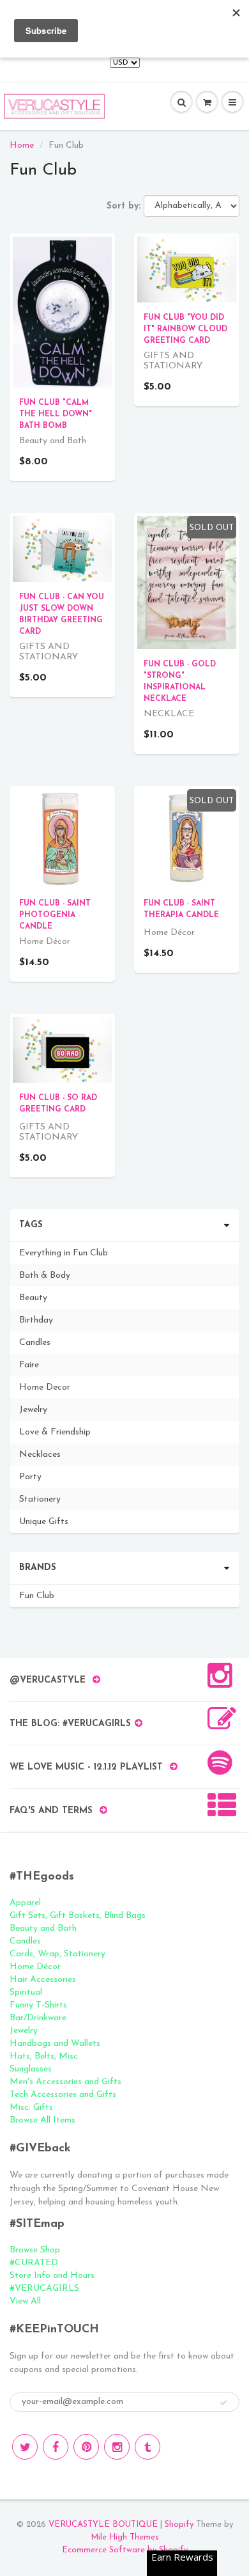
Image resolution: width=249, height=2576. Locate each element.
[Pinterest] (86, 2447)
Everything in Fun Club (64, 1253)
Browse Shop (35, 2250)
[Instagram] (117, 2447)
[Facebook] (56, 2447)
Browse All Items (42, 2120)
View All (25, 2301)
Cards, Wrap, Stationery (57, 1954)
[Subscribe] (223, 2403)
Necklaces (40, 1455)
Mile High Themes (125, 2537)
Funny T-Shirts (38, 2005)
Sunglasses (31, 2069)
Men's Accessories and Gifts (65, 2082)
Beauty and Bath (43, 1928)
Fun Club (37, 1596)
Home (22, 145)
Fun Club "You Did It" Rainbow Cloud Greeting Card (185, 329)
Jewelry (33, 1410)
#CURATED (34, 2263)
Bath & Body (45, 1276)
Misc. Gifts (31, 2108)
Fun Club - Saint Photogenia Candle (55, 915)
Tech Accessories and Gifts (63, 2095)
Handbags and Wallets (55, 2044)
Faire (29, 1365)
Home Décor (35, 1967)
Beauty (33, 1298)
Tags (31, 1225)
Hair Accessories (43, 1980)
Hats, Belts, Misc (44, 2056)
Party (30, 1477)
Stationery (40, 1499)
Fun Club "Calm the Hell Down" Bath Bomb (56, 414)
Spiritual (26, 1992)
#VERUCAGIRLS (44, 2289)
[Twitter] (25, 2447)
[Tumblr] (147, 2447)
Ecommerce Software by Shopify (125, 2550)
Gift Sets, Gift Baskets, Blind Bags (78, 1916)
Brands (38, 1568)
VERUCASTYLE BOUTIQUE (103, 2525)
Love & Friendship (55, 1432)
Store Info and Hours (52, 2276)
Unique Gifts (44, 1522)
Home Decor (45, 1387)
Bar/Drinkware (38, 2018)
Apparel (25, 1903)
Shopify (179, 2525)
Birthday (36, 1320)
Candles (35, 1343)
